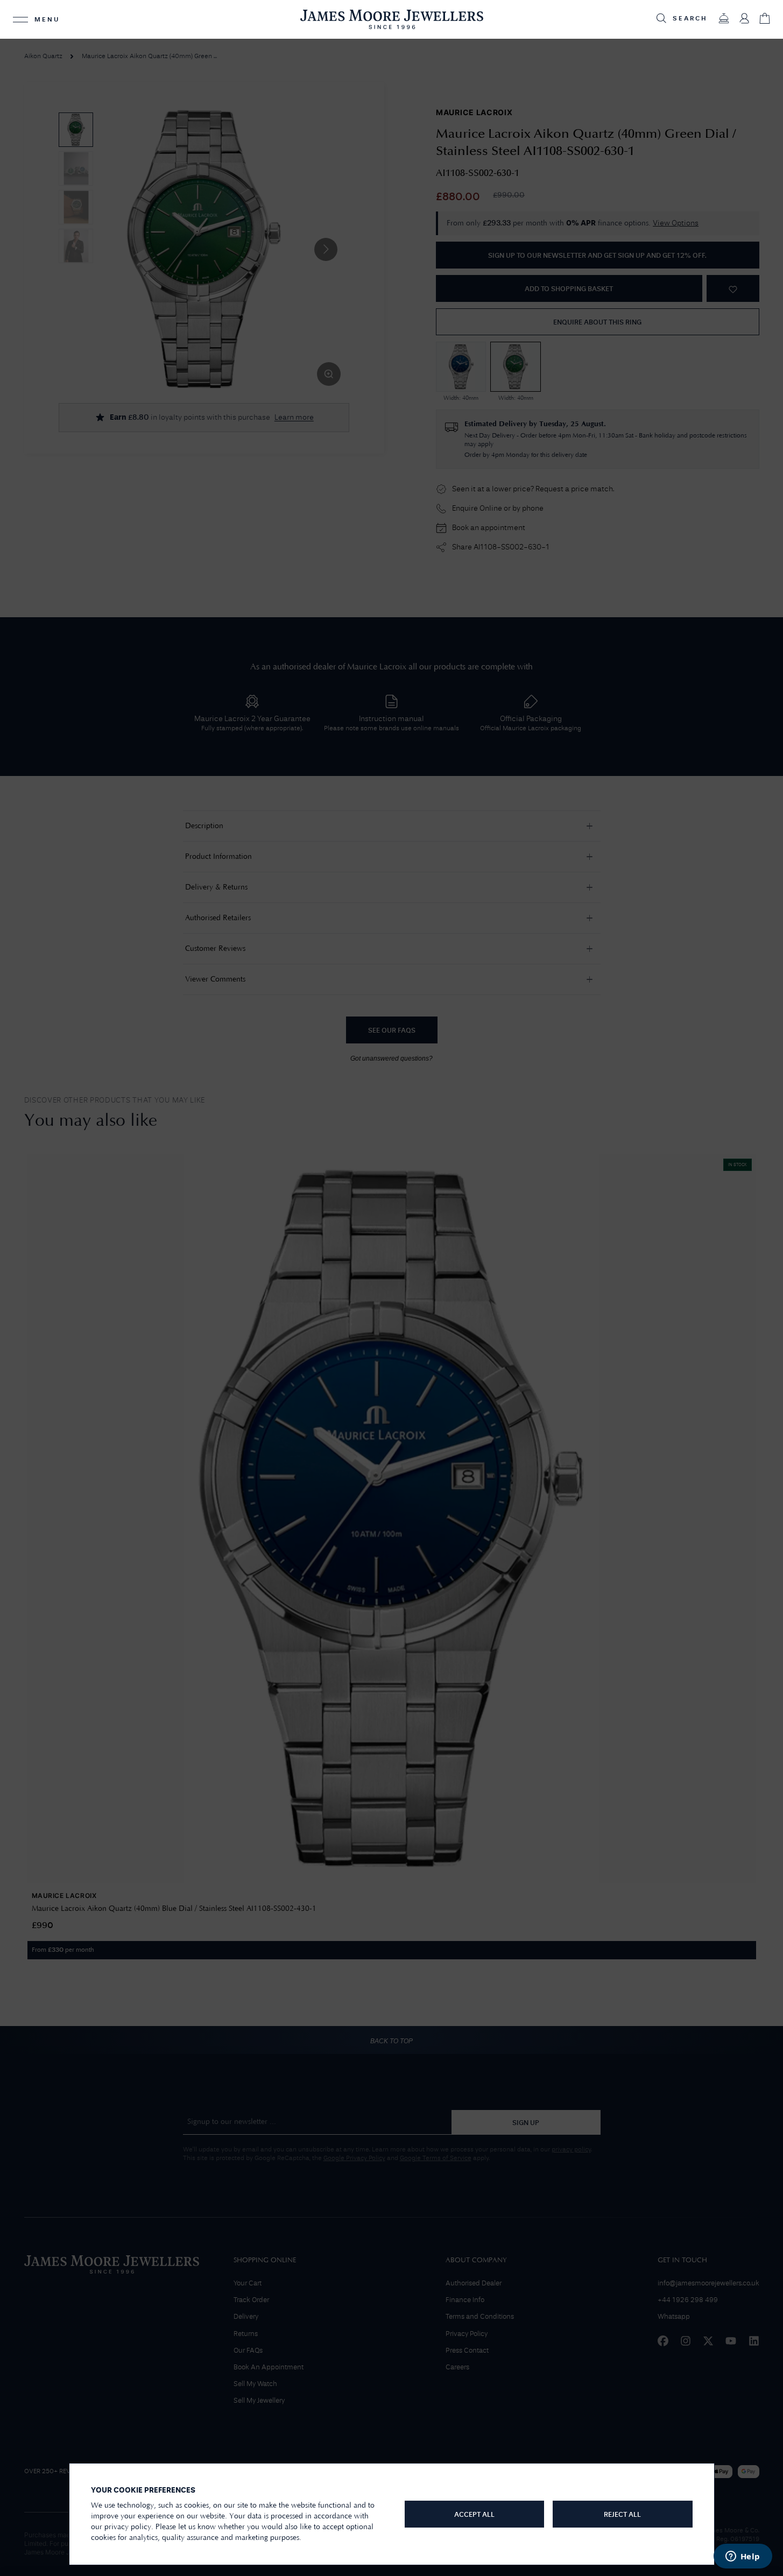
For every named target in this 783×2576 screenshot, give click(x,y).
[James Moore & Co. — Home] (392, 19)
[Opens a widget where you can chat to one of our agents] (743, 2557)
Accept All (474, 2515)
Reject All (622, 2515)
